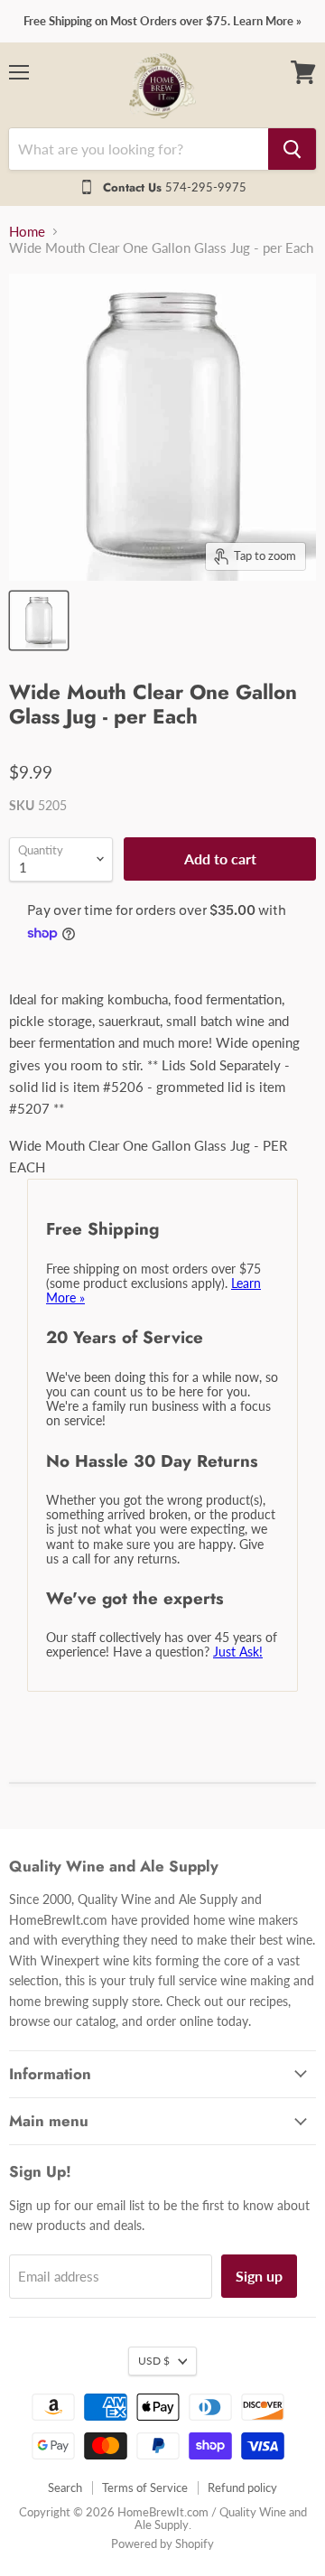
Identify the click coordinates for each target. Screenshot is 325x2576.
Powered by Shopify (162, 2543)
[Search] (292, 149)
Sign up (259, 2276)
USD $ (154, 2361)
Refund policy (242, 2487)
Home (27, 232)
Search (65, 2487)
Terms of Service (145, 2487)
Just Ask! (238, 1652)
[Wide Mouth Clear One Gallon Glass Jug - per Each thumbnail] (39, 621)
